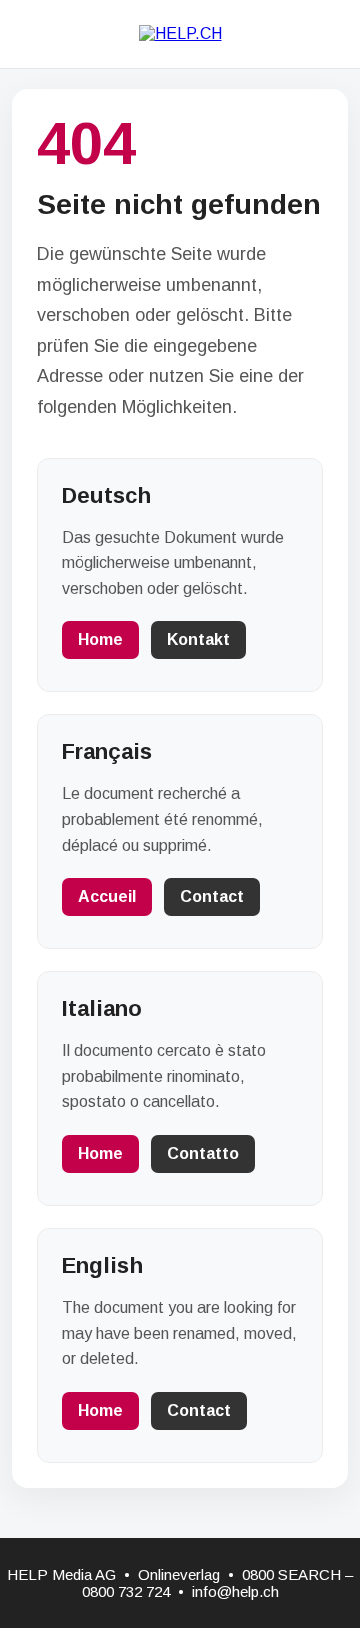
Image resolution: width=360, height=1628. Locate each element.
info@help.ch (235, 1591)
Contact (212, 896)
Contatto (203, 1153)
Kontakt (198, 639)
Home (100, 639)
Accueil (107, 896)
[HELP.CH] (180, 33)
